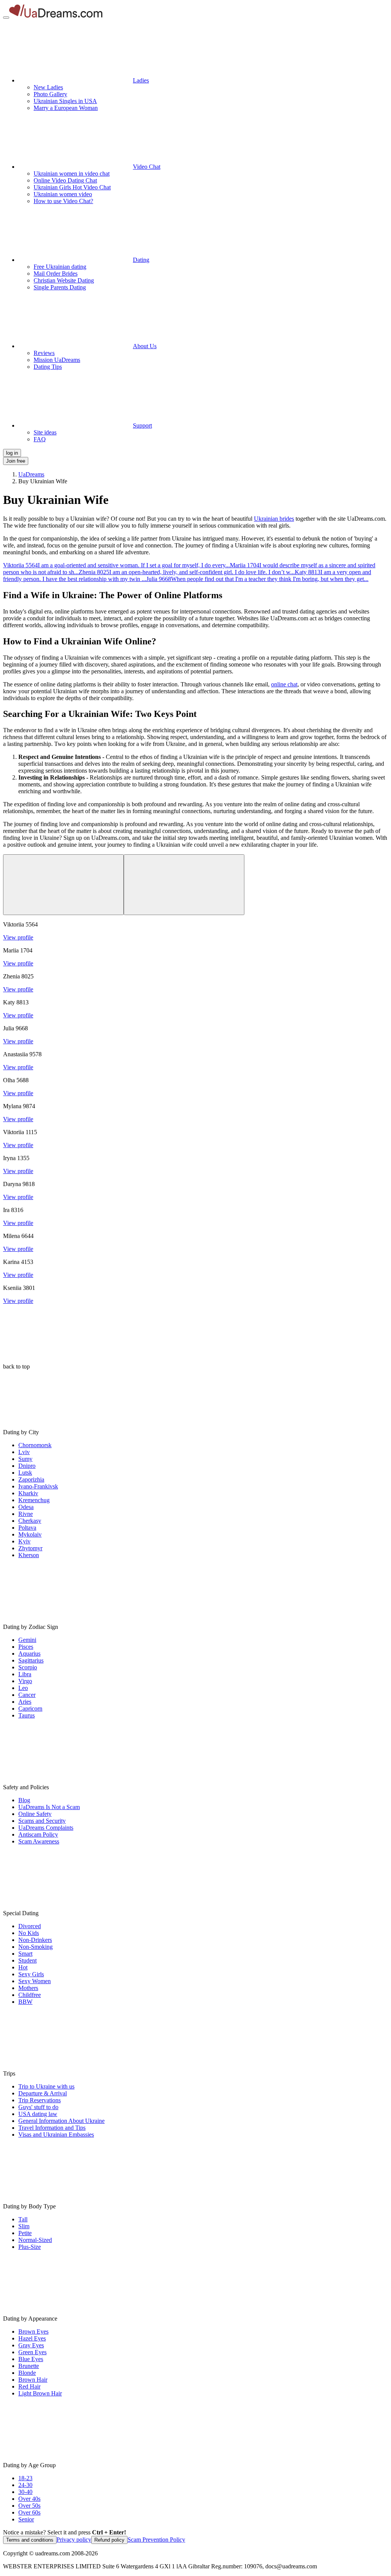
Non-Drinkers (35, 1940)
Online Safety (35, 1814)
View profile (18, 937)
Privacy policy (74, 2540)
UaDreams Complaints (46, 1828)
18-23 (25, 2478)
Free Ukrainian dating (60, 267)
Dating (141, 260)
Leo (23, 1688)
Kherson (29, 1555)
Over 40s (29, 2499)
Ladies (141, 80)
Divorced (30, 1926)
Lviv (24, 1452)
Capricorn (30, 1708)
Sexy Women (35, 1981)
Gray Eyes (31, 2345)
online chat (284, 684)
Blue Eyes (31, 2359)
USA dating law (38, 2114)
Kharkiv (28, 1493)
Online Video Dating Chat (65, 180)
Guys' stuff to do (38, 2107)
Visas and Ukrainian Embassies (56, 2135)
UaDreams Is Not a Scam (49, 1807)
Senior (26, 2519)
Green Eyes (32, 2352)
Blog (24, 1800)
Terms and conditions (30, 2540)
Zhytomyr (30, 1548)
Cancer (27, 1695)
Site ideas (45, 432)
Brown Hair (33, 2380)
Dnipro (27, 1466)
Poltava (27, 1528)
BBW (25, 2002)
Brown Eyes (33, 2331)
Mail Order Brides (56, 274)
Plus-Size (30, 2247)
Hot (23, 1967)
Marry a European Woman (66, 108)
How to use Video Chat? (63, 201)
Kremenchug (34, 1500)
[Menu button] (6, 18)
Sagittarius (31, 1660)
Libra (25, 1674)
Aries (25, 1702)
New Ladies (48, 87)
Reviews (44, 353)
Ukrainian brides (274, 519)
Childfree (30, 1995)
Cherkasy (30, 1521)
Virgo (25, 1681)
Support (142, 425)
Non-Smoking (36, 1947)
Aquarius (29, 1654)
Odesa (26, 1507)
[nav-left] (63, 885)
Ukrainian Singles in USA (65, 101)
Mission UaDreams (57, 360)
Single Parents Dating (60, 287)
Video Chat (147, 167)
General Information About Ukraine (61, 2121)
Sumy (25, 1459)
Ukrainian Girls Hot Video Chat (72, 187)
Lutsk (25, 1473)
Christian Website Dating (64, 280)
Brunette (29, 2366)
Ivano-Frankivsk (38, 1486)
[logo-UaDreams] (56, 15)
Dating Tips (48, 367)
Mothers (28, 1988)
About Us (145, 346)
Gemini (27, 1640)
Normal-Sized (35, 2240)
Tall (23, 2219)
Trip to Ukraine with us (46, 2086)
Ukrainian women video (63, 194)
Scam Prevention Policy (156, 2540)
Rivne (26, 1514)
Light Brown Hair (40, 2393)
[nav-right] (184, 885)
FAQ (40, 439)
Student (27, 1960)
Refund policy (109, 2540)
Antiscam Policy (38, 1834)
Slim (24, 2226)
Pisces (26, 1647)
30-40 (25, 2492)
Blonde (27, 2373)
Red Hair (29, 2386)
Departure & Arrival (43, 2093)
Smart (25, 1954)
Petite (25, 2233)
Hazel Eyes (32, 2338)
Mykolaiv (30, 1534)
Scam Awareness (39, 1841)
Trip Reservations (40, 2100)
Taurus (27, 1715)
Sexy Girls (31, 1974)
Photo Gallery (50, 94)
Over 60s (29, 2512)
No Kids (29, 1933)
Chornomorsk (35, 1445)
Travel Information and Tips (52, 2128)
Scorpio (28, 1667)
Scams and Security (42, 1821)
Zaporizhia (31, 1479)
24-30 (25, 2485)
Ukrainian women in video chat (72, 174)
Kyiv (24, 1541)
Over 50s (29, 2506)
